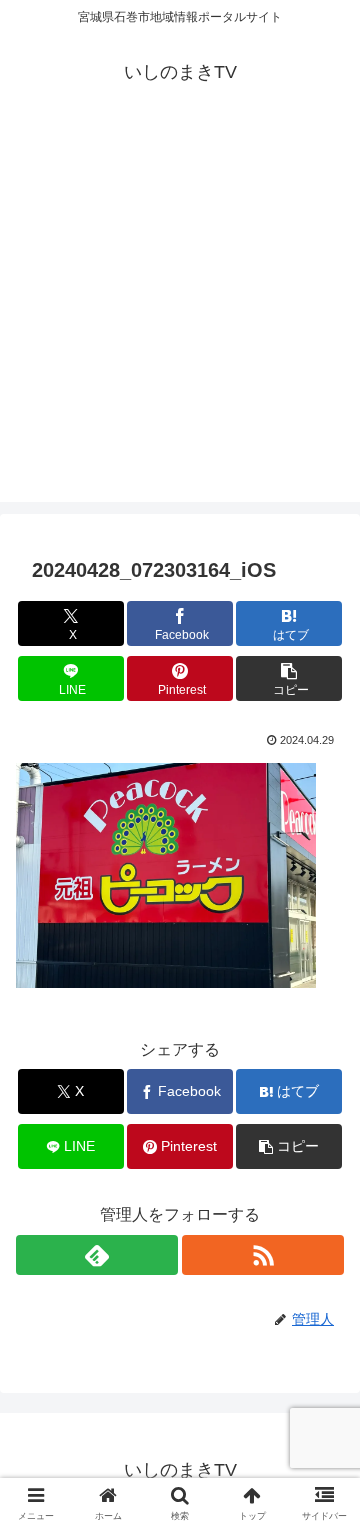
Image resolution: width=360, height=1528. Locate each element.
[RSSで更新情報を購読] (263, 1255)
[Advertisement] (180, 322)
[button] (289, 678)
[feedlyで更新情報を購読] (97, 1255)
